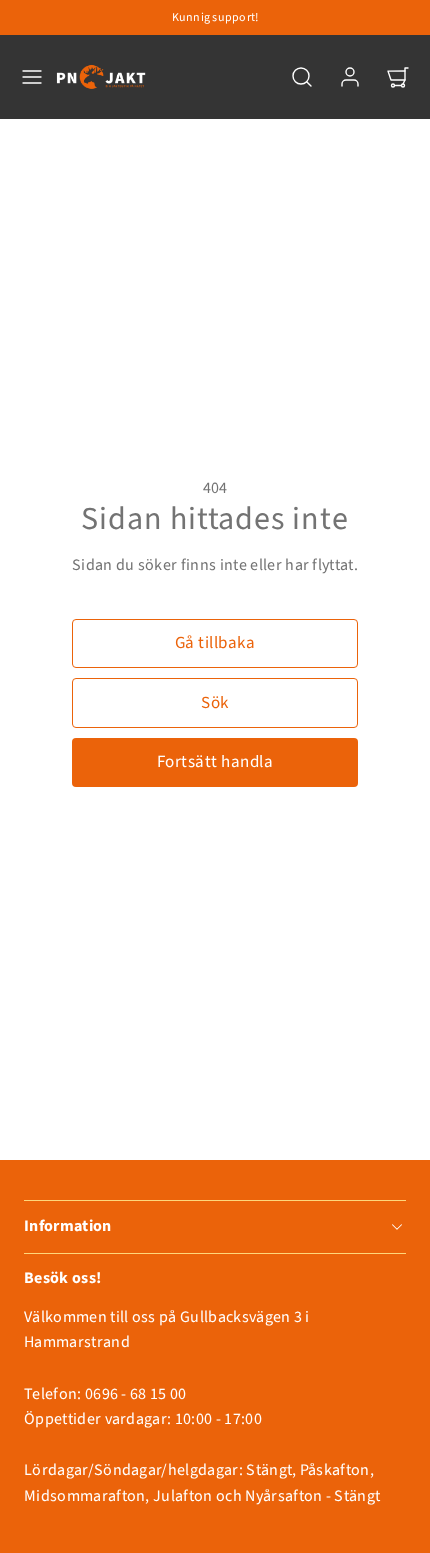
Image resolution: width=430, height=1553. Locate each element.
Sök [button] (215, 703)
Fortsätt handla (215, 762)
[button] (32, 77)
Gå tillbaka (215, 643)
